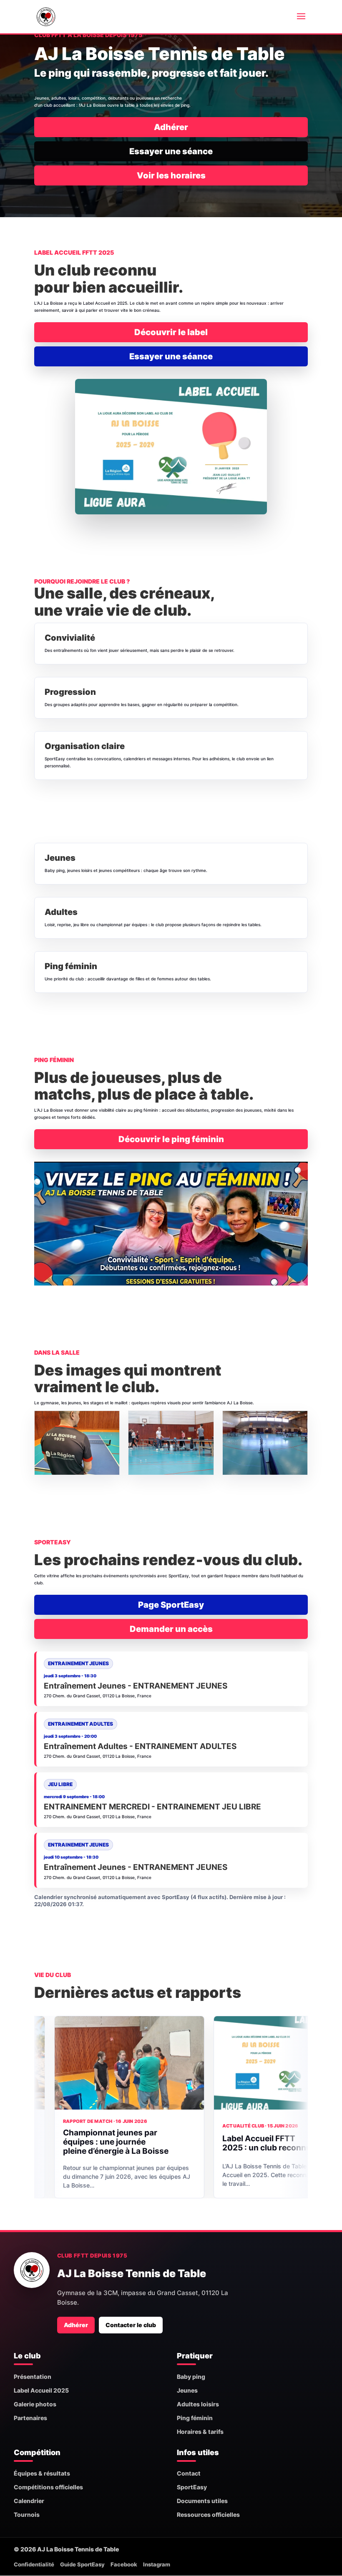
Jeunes (187, 2390)
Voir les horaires (171, 175)
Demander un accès (171, 1629)
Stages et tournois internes (231, 2145)
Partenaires (30, 2418)
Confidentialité (34, 2564)
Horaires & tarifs (200, 2432)
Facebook (124, 2564)
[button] (77, 1443)
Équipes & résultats (42, 2473)
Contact (189, 2473)
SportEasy (192, 2487)
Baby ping (191, 2377)
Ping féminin (195, 2418)
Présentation (33, 2377)
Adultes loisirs (198, 2404)
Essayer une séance (171, 151)
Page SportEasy (171, 1605)
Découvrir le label (171, 332)
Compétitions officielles (48, 2487)
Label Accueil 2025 (41, 2390)
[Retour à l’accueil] (32, 2270)
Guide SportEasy (82, 2564)
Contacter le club (131, 2325)
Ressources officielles (208, 2515)
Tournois (27, 2515)
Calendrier (29, 2501)
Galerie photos (35, 2404)
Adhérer (171, 127)
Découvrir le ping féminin (171, 1139)
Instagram (157, 2564)
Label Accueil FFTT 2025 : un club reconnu (64, 2143)
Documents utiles (202, 2501)
